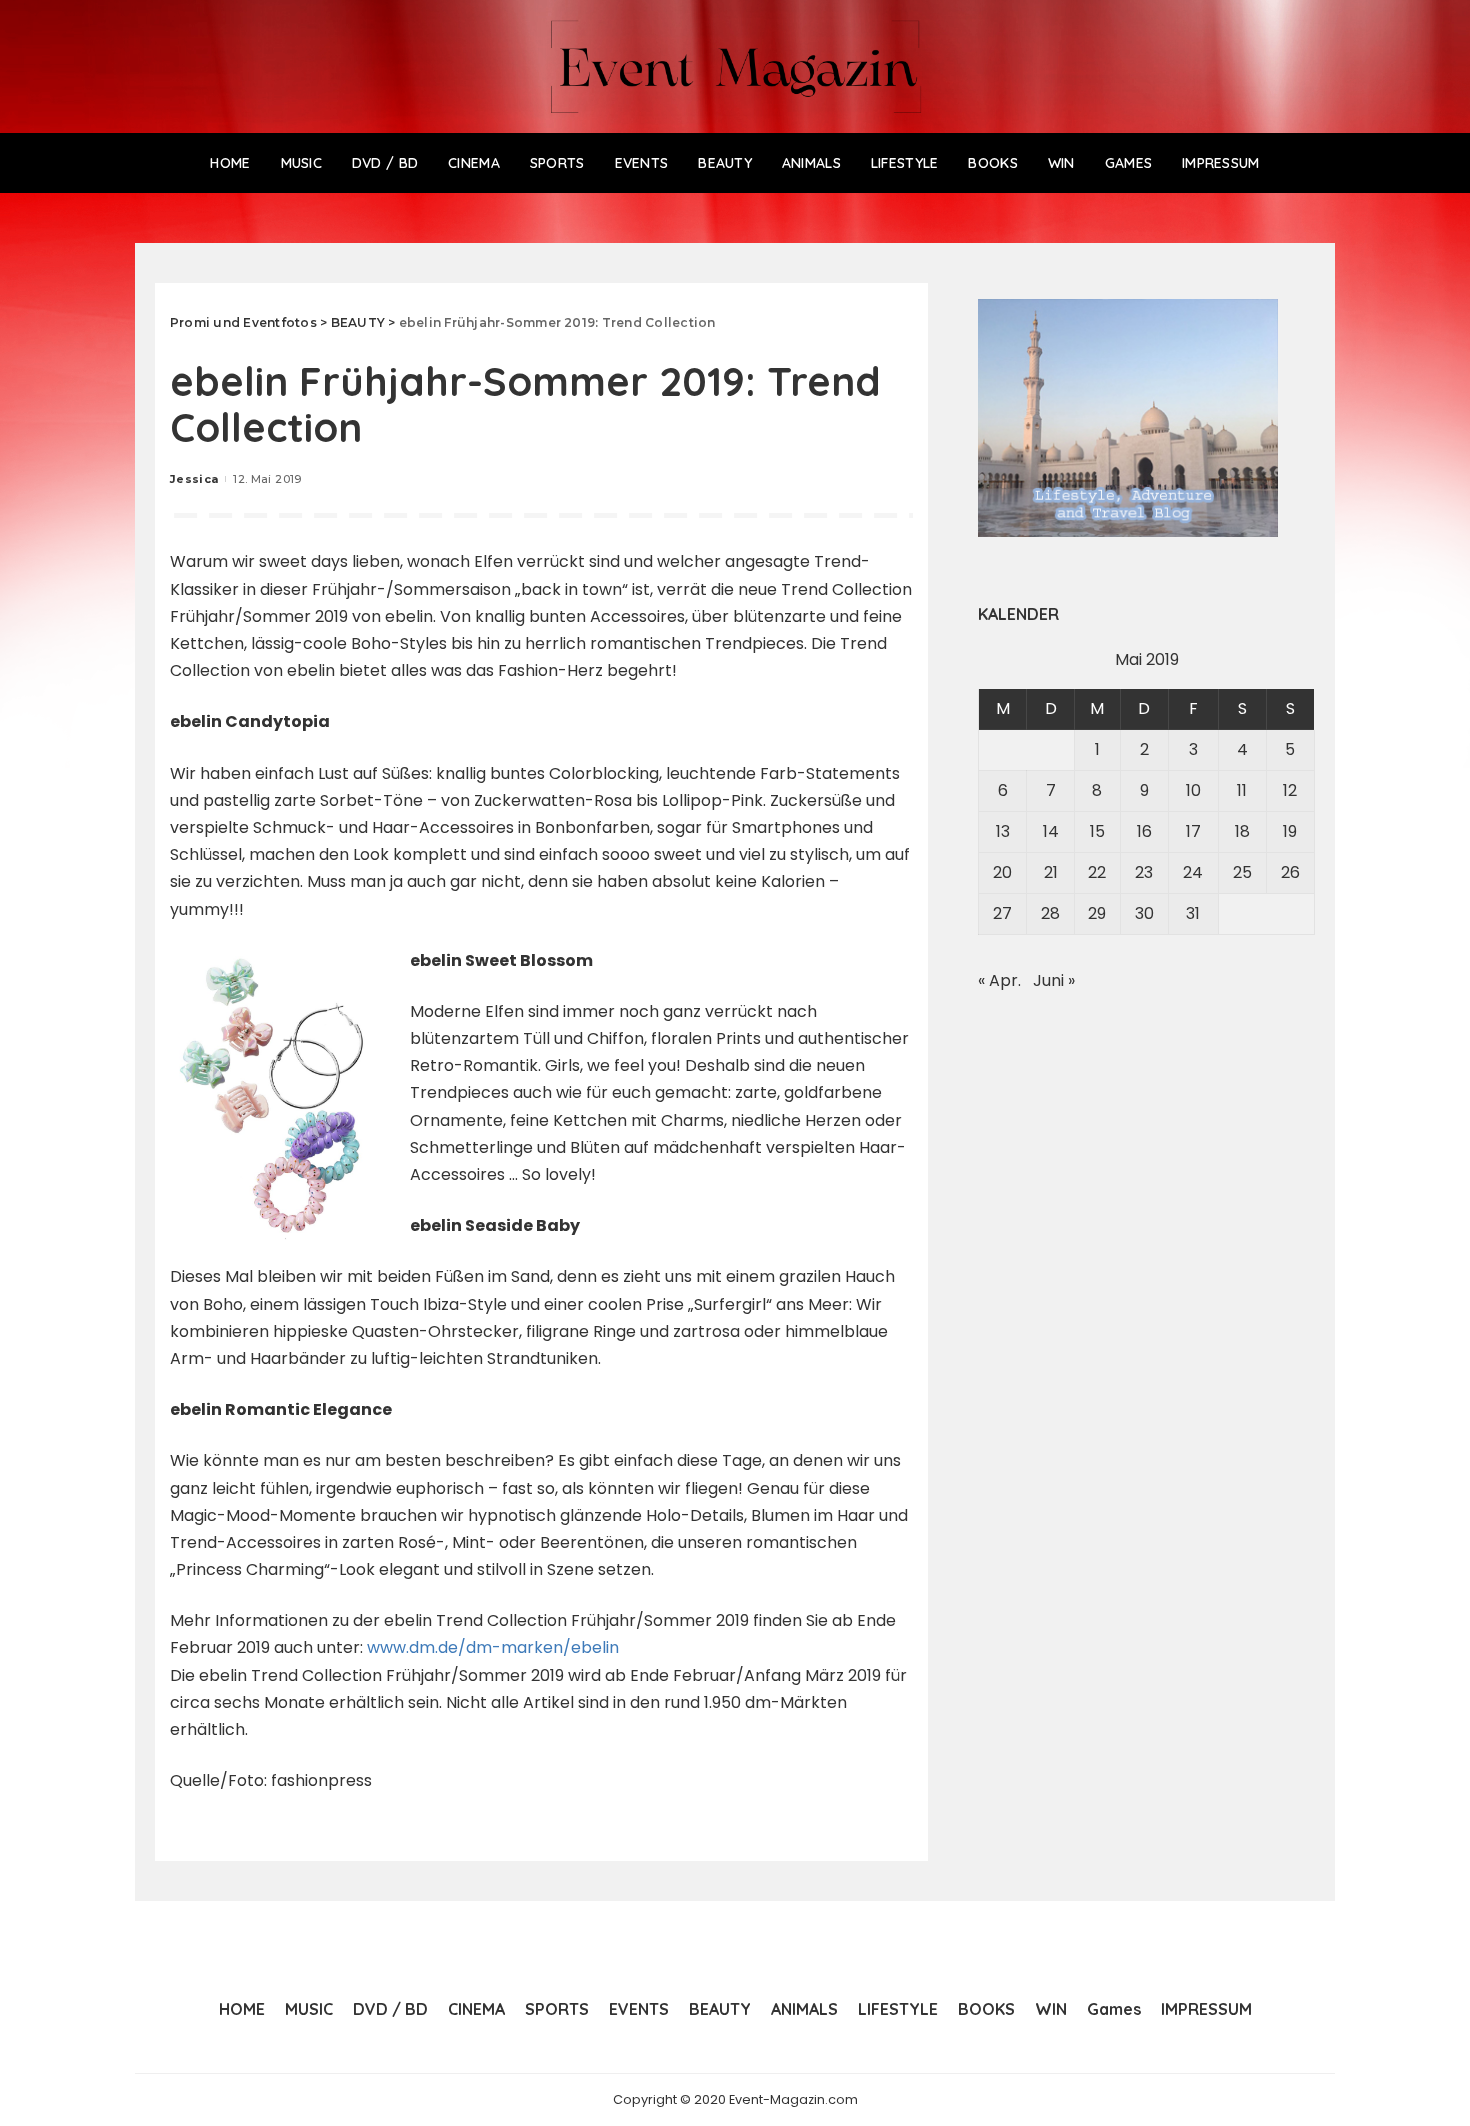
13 (1003, 831)
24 (1193, 872)
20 (1002, 872)
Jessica (194, 479)
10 (1193, 790)
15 (1097, 831)
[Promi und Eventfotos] (735, 66)
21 (1051, 872)
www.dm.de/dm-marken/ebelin (493, 1647)
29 (1097, 913)
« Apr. (999, 980)
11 (1242, 790)
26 (1290, 872)
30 (1144, 913)
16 (1144, 831)
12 (1290, 790)
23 (1144, 872)
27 (1002, 913)
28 (1050, 913)
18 (1242, 831)
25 (1242, 872)
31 (1193, 913)
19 (1290, 831)
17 (1193, 831)
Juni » (1054, 980)
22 (1097, 872)
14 (1051, 831)
